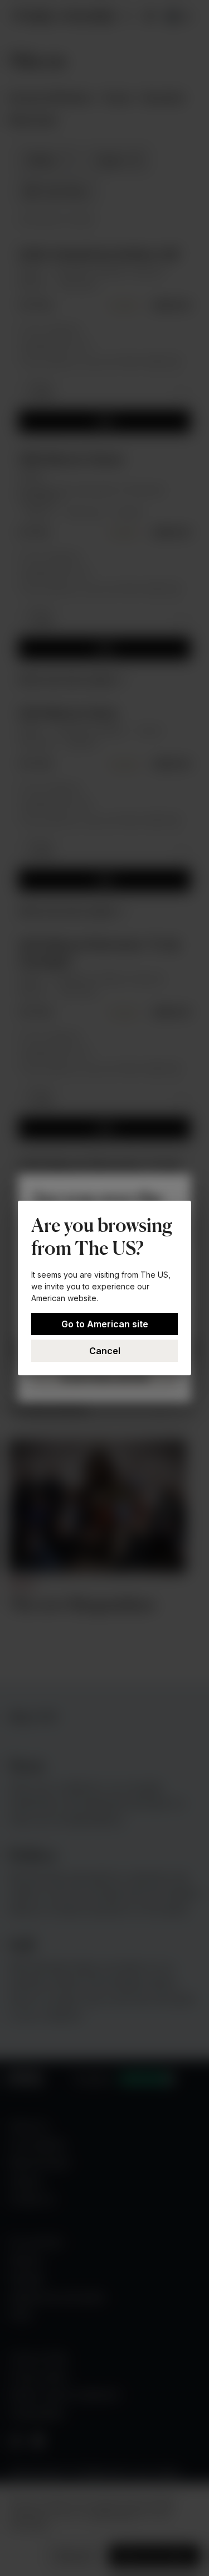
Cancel (105, 1351)
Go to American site (105, 1324)
